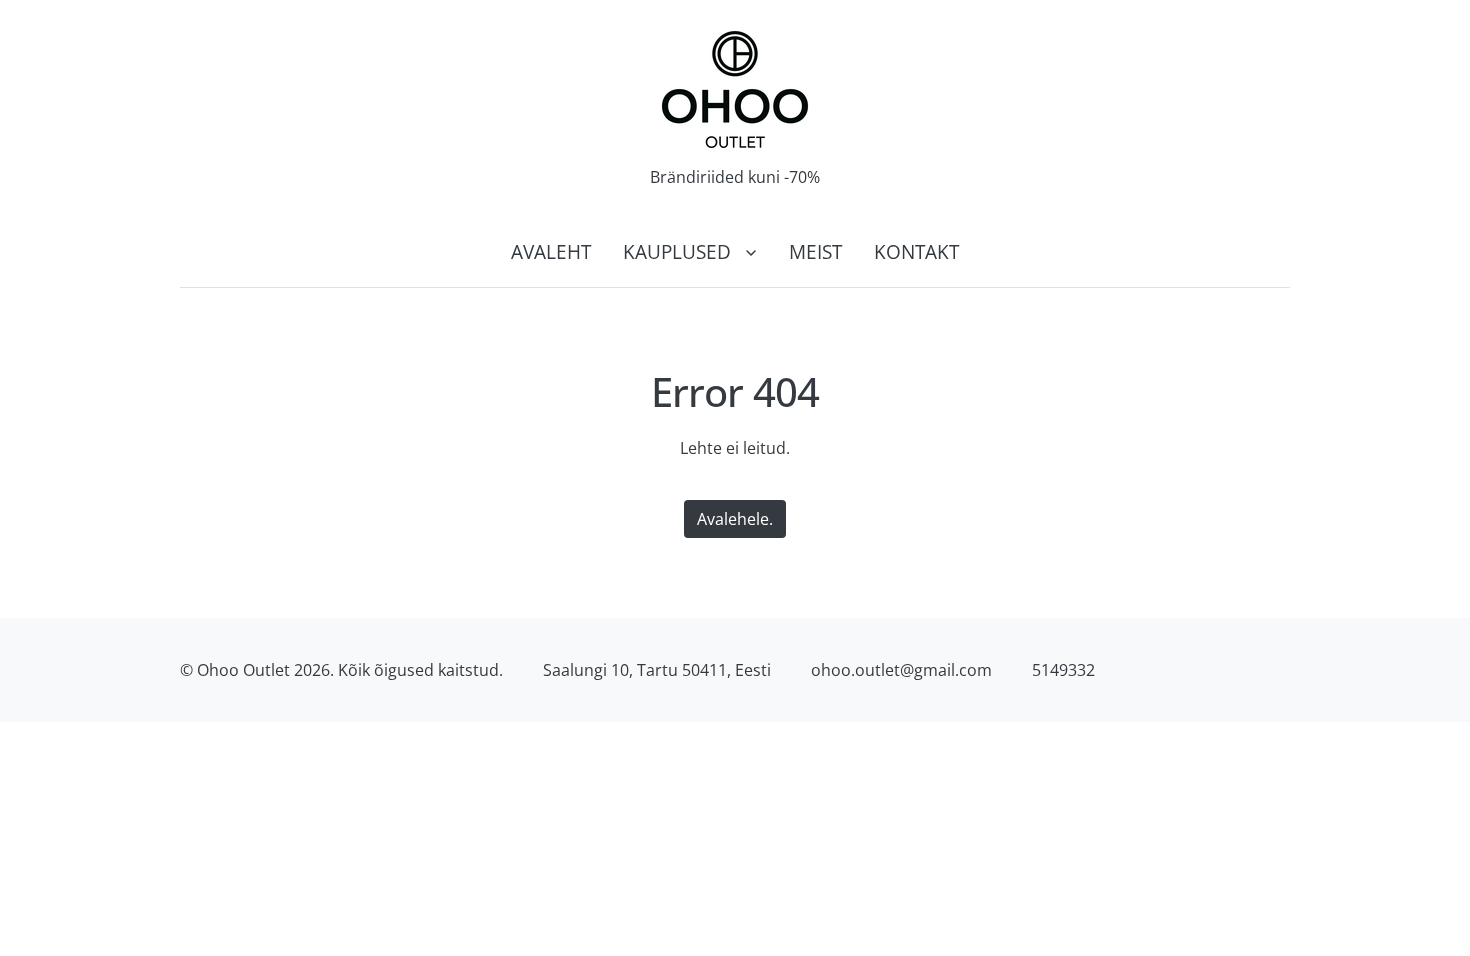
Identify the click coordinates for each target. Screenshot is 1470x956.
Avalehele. (735, 519)
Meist (815, 251)
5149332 (1063, 670)
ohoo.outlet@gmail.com (901, 670)
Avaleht (551, 251)
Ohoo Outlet (243, 670)
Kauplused (677, 251)
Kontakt (916, 251)
